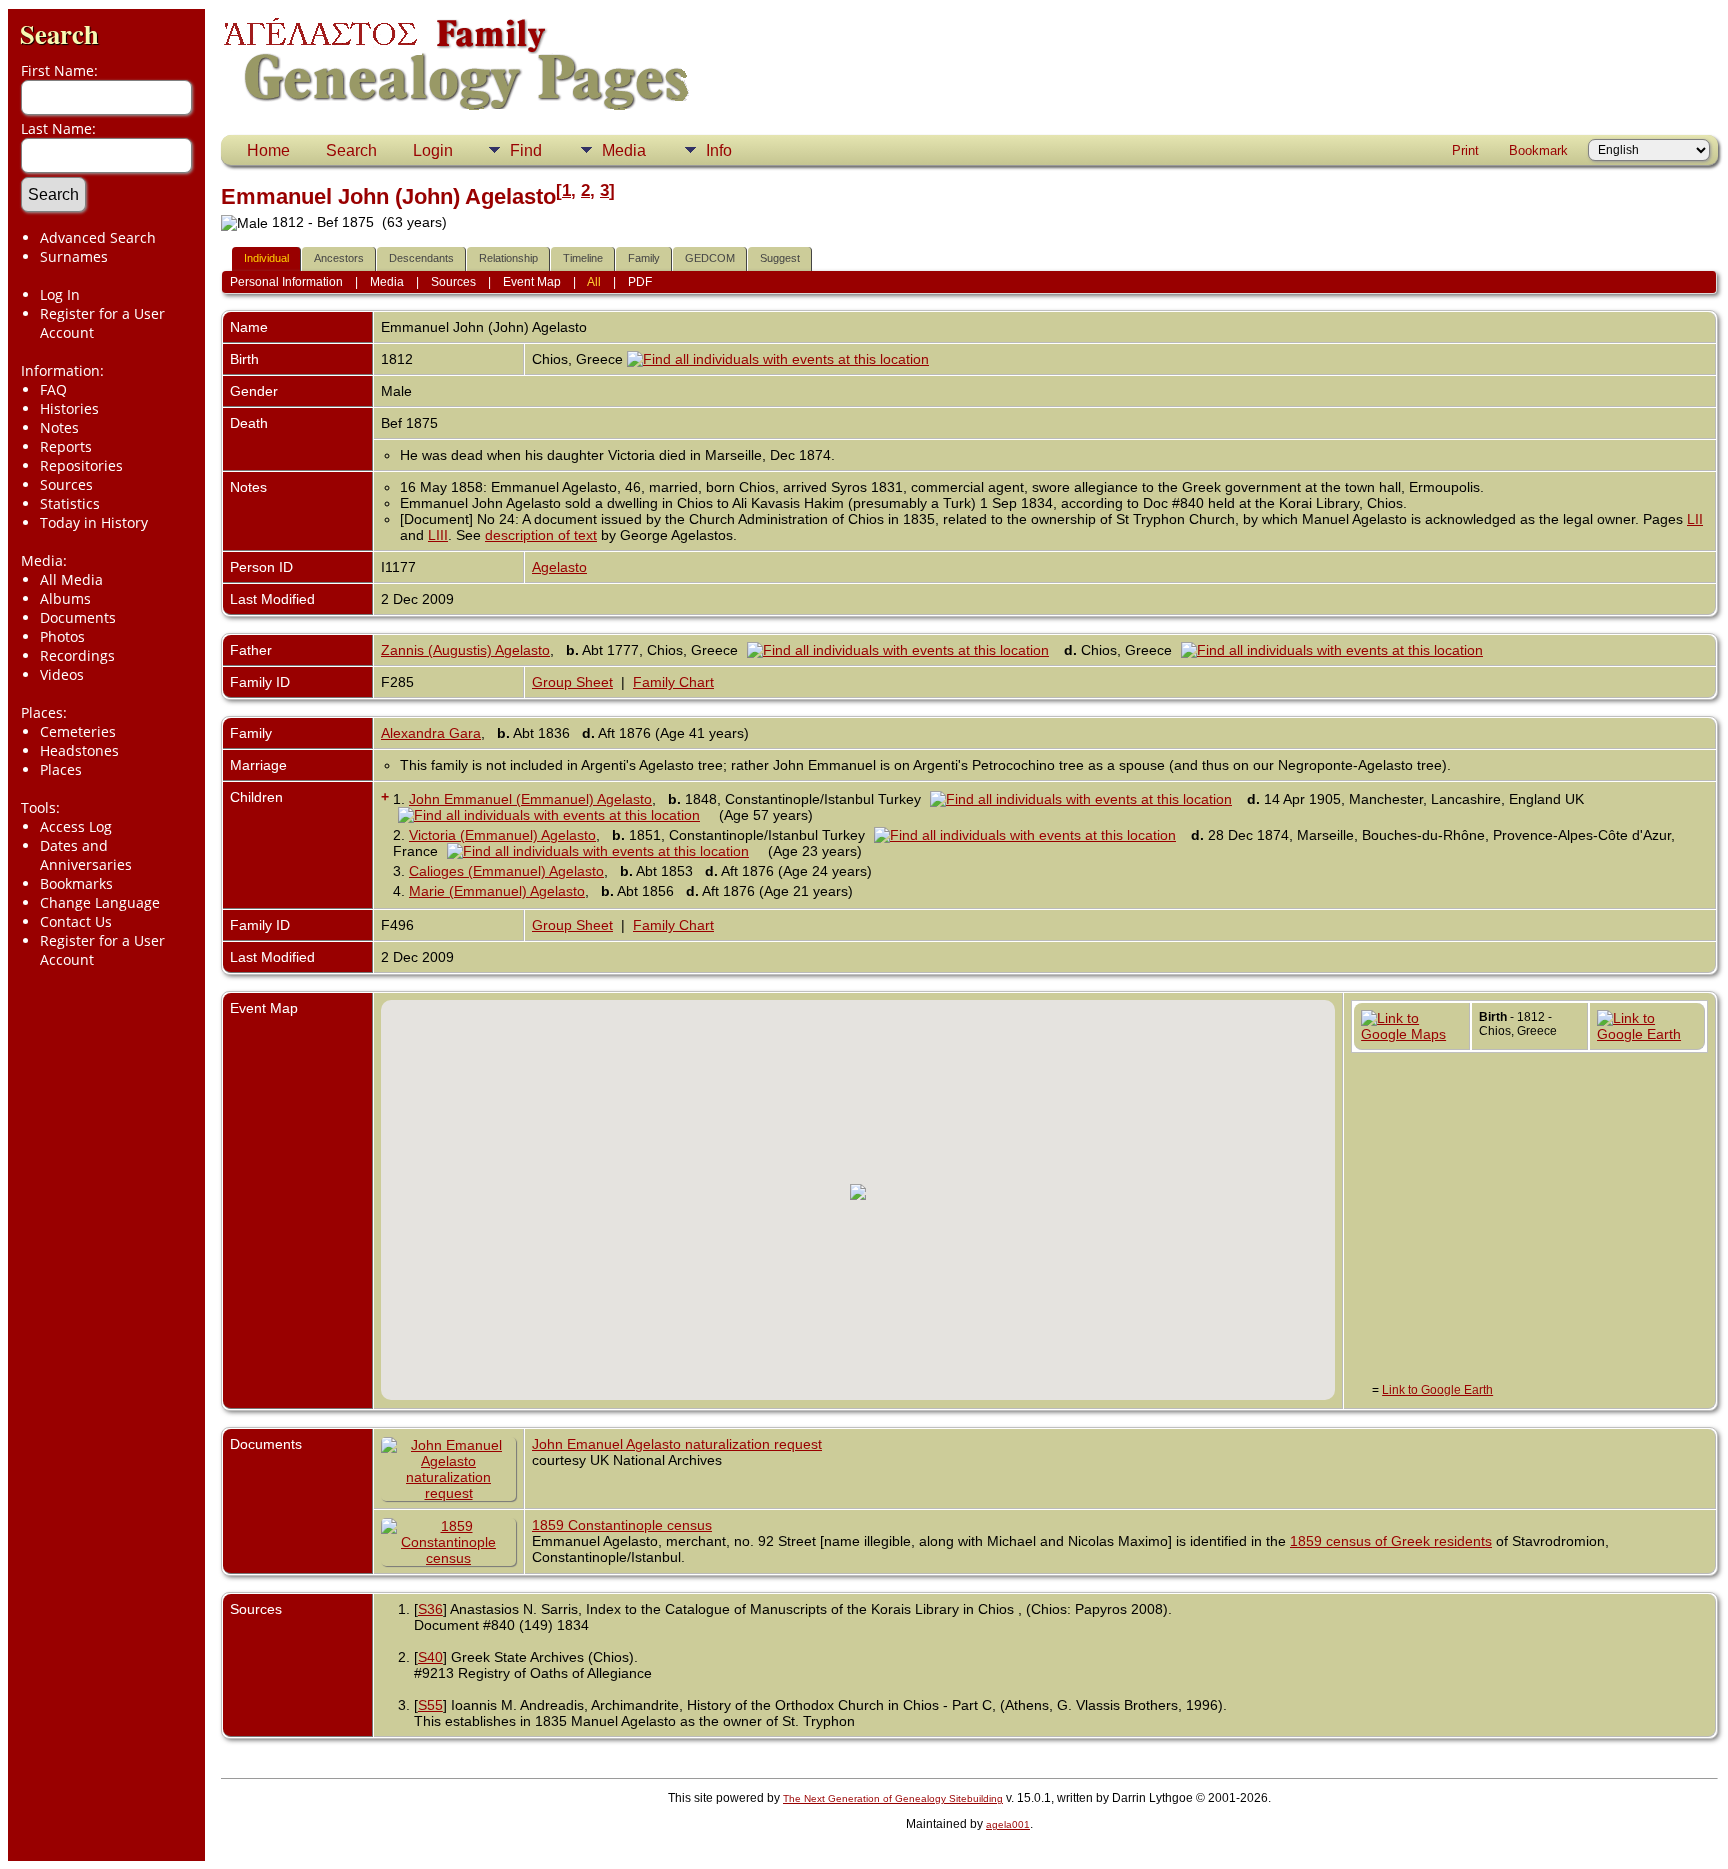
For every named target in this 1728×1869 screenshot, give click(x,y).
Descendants (421, 258)
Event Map (532, 282)
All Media (71, 579)
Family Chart (673, 682)
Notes (59, 427)
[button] (858, 1192)
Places (61, 769)
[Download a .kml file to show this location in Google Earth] (1647, 1034)
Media (624, 150)
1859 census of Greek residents (1391, 1541)
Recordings (77, 655)
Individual (266, 258)
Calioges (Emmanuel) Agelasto (506, 871)
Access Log (76, 826)
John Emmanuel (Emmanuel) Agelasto (530, 799)
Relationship (508, 258)
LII (1695, 519)
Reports (66, 446)
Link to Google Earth (1437, 1390)
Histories (69, 408)
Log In (60, 294)
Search (59, 33)
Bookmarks (76, 883)
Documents (78, 617)
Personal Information (286, 282)
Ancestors (339, 258)
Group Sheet (572, 682)
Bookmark (1538, 150)
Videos (62, 674)
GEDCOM (710, 258)
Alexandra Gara (431, 733)
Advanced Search (98, 237)
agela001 (1008, 1824)
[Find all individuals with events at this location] (778, 359)
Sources (66, 484)
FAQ (53, 389)
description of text (541, 535)
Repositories (81, 465)
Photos (62, 636)
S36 (430, 1609)
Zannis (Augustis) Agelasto (465, 650)
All (594, 282)
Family (644, 258)
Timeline (583, 258)
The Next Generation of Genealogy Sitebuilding (893, 1798)
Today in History (94, 522)
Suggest (780, 258)
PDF (640, 282)
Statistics (70, 503)
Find (526, 150)
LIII (438, 535)
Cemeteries (78, 731)
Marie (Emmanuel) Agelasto (497, 891)
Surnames (74, 256)
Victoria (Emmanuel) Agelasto (502, 835)
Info (719, 150)
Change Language (100, 902)
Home (268, 150)
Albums (65, 598)
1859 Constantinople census (622, 1525)
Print (1465, 150)
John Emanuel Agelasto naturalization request (677, 1444)
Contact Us (76, 921)
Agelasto (559, 567)
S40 (430, 1657)
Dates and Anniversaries (86, 855)
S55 (430, 1705)
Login (433, 150)
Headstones (79, 750)
